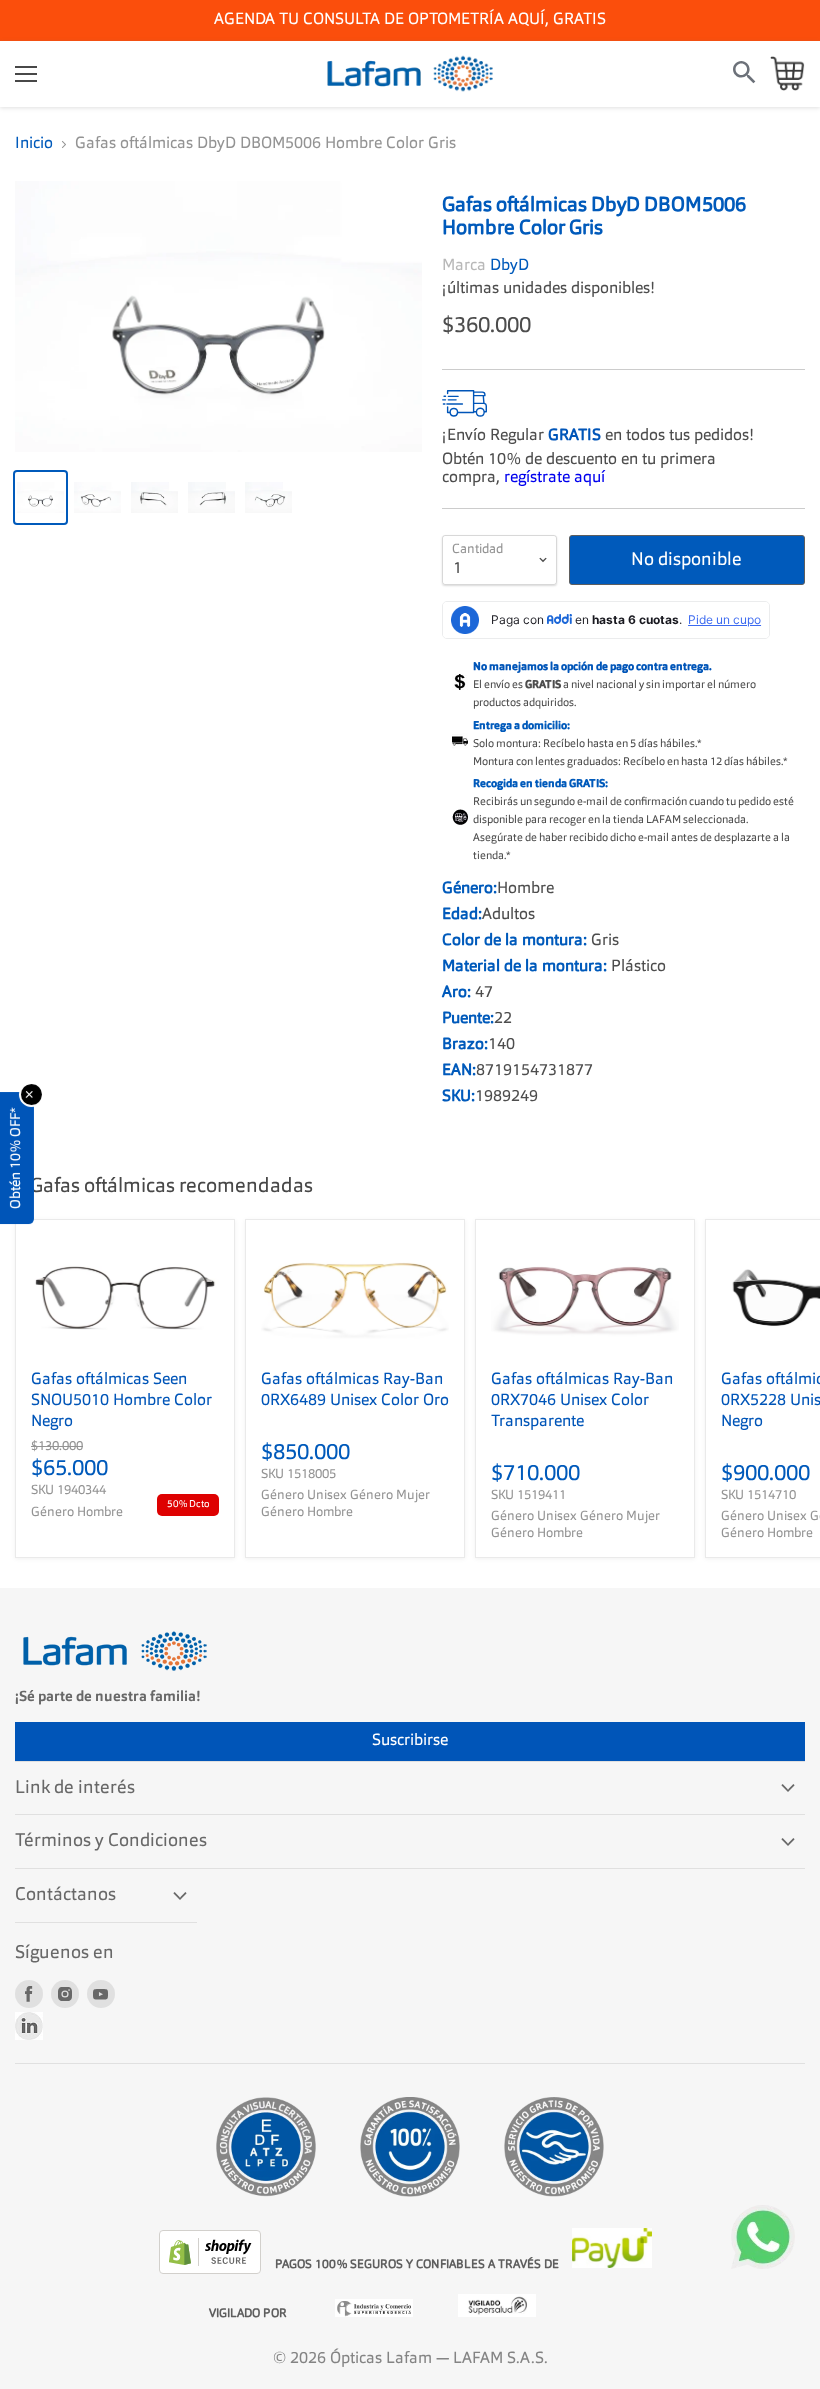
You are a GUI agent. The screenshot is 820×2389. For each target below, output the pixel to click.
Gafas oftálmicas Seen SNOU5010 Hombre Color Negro (121, 1401)
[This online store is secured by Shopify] (212, 2270)
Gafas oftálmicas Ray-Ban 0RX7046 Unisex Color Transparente (582, 1401)
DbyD (509, 266)
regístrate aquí (554, 478)
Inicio (34, 144)
